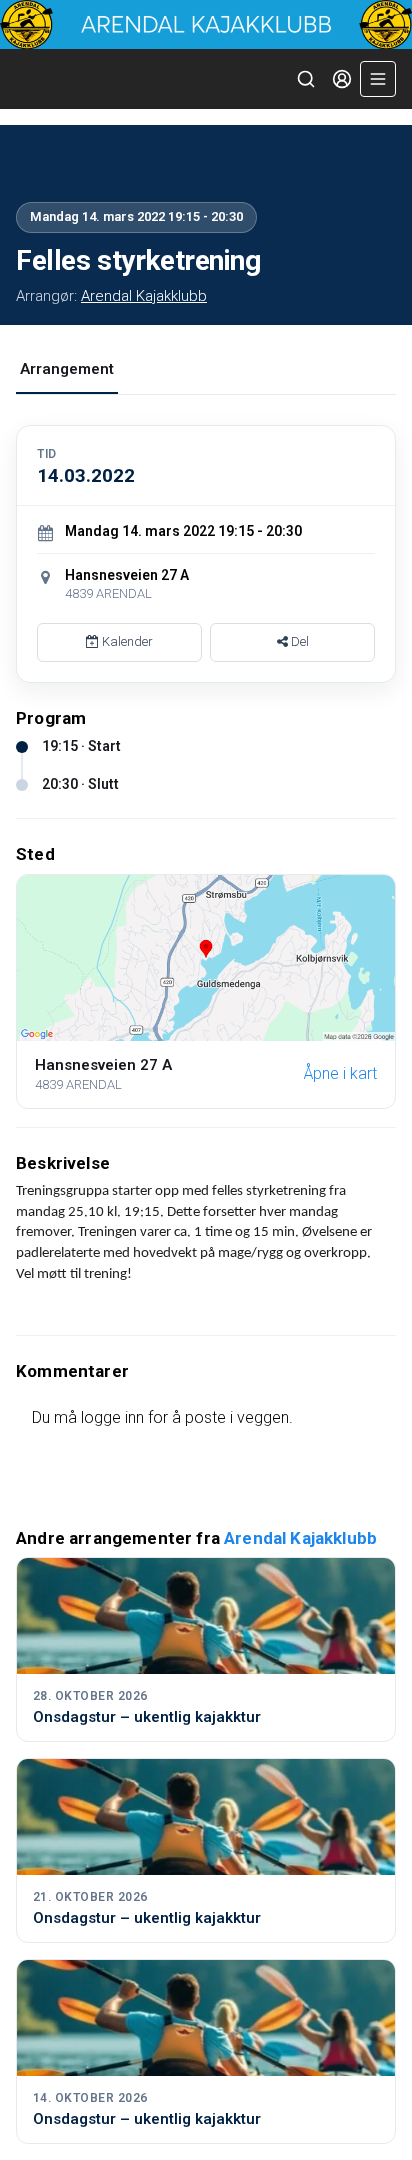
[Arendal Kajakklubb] (206, 24)
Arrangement (67, 369)
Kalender (126, 641)
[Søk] (306, 79)
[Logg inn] (342, 79)
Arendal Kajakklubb (144, 296)
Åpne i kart (340, 1073)
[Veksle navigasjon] (378, 79)
